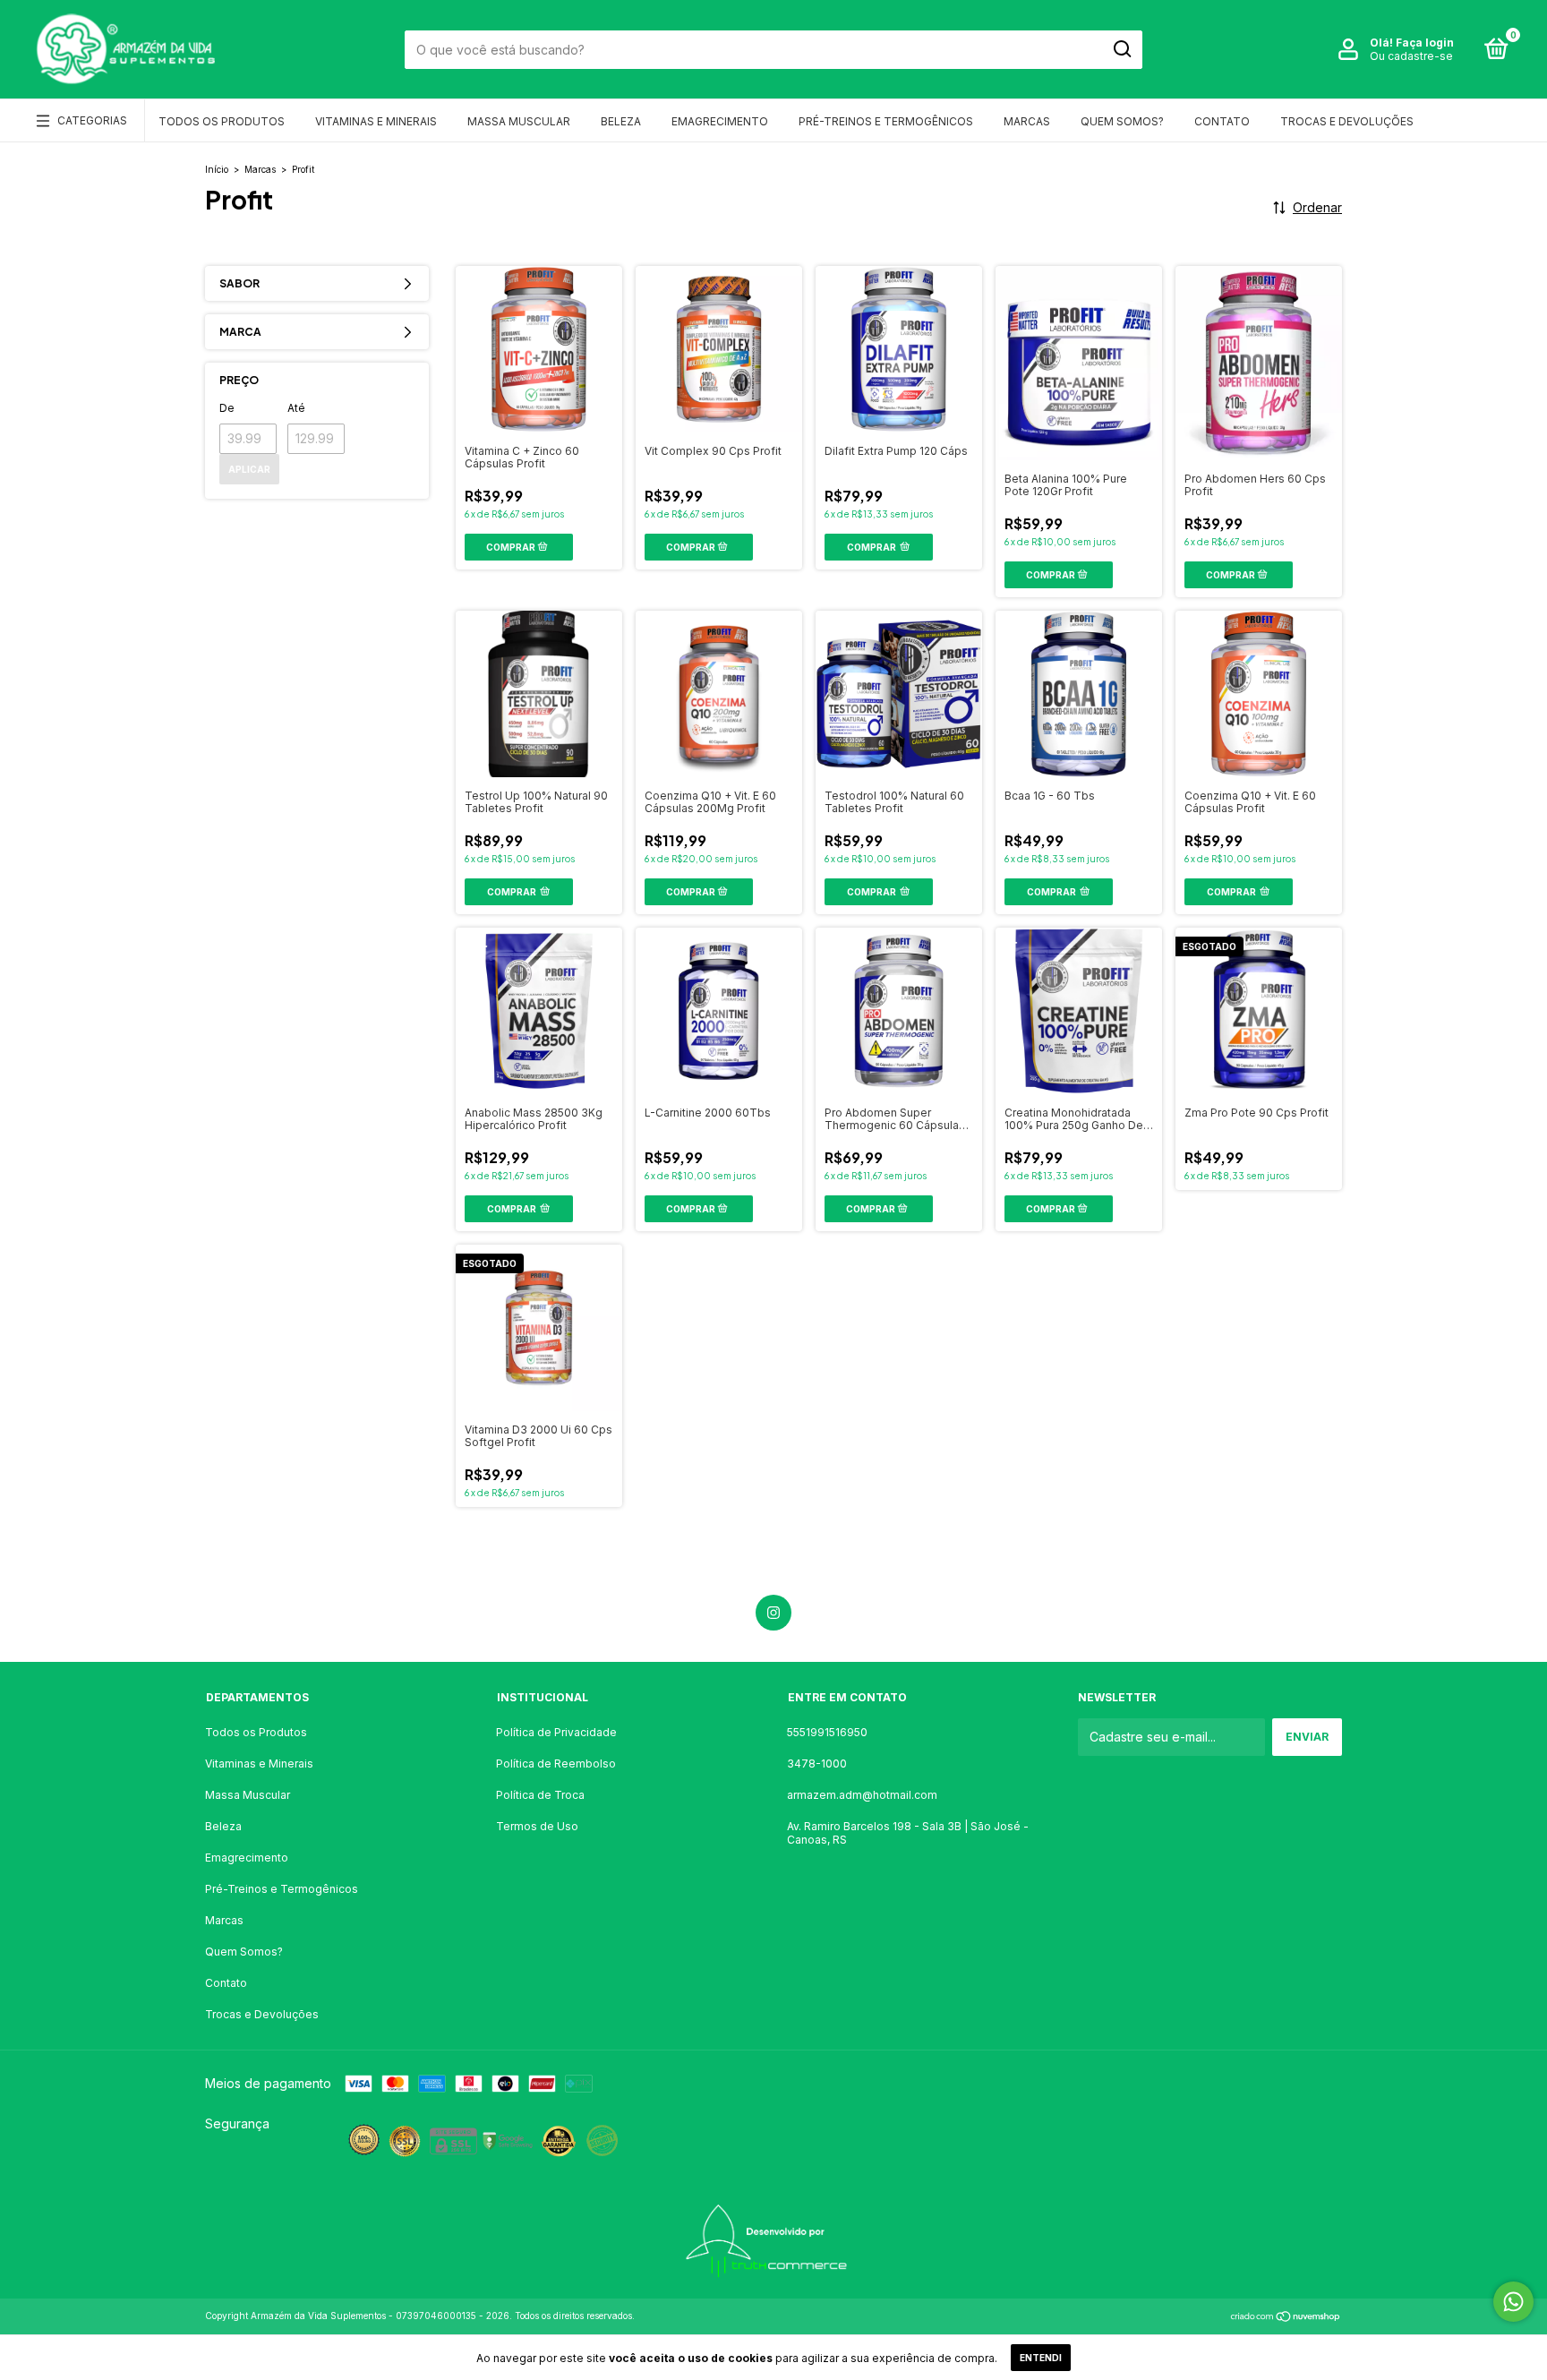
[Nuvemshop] (1286, 2318)
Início (217, 169)
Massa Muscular (519, 121)
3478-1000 (817, 1764)
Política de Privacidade (556, 1732)
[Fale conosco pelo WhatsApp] (1513, 2302)
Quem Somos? (1122, 121)
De (227, 408)
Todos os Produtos (222, 121)
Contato (1222, 121)
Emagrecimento (720, 121)
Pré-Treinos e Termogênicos (886, 121)
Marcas (1027, 121)
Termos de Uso (537, 1826)
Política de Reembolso (556, 1764)
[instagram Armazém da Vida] (773, 1613)
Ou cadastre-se (1411, 56)
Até (296, 408)
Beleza (621, 121)
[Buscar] (1121, 49)
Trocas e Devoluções (1347, 121)
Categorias (92, 120)
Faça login (1425, 43)
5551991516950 (827, 1732)
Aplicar (249, 469)
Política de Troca (540, 1795)
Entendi (1041, 2358)
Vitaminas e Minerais (376, 121)
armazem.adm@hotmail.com (862, 1795)
